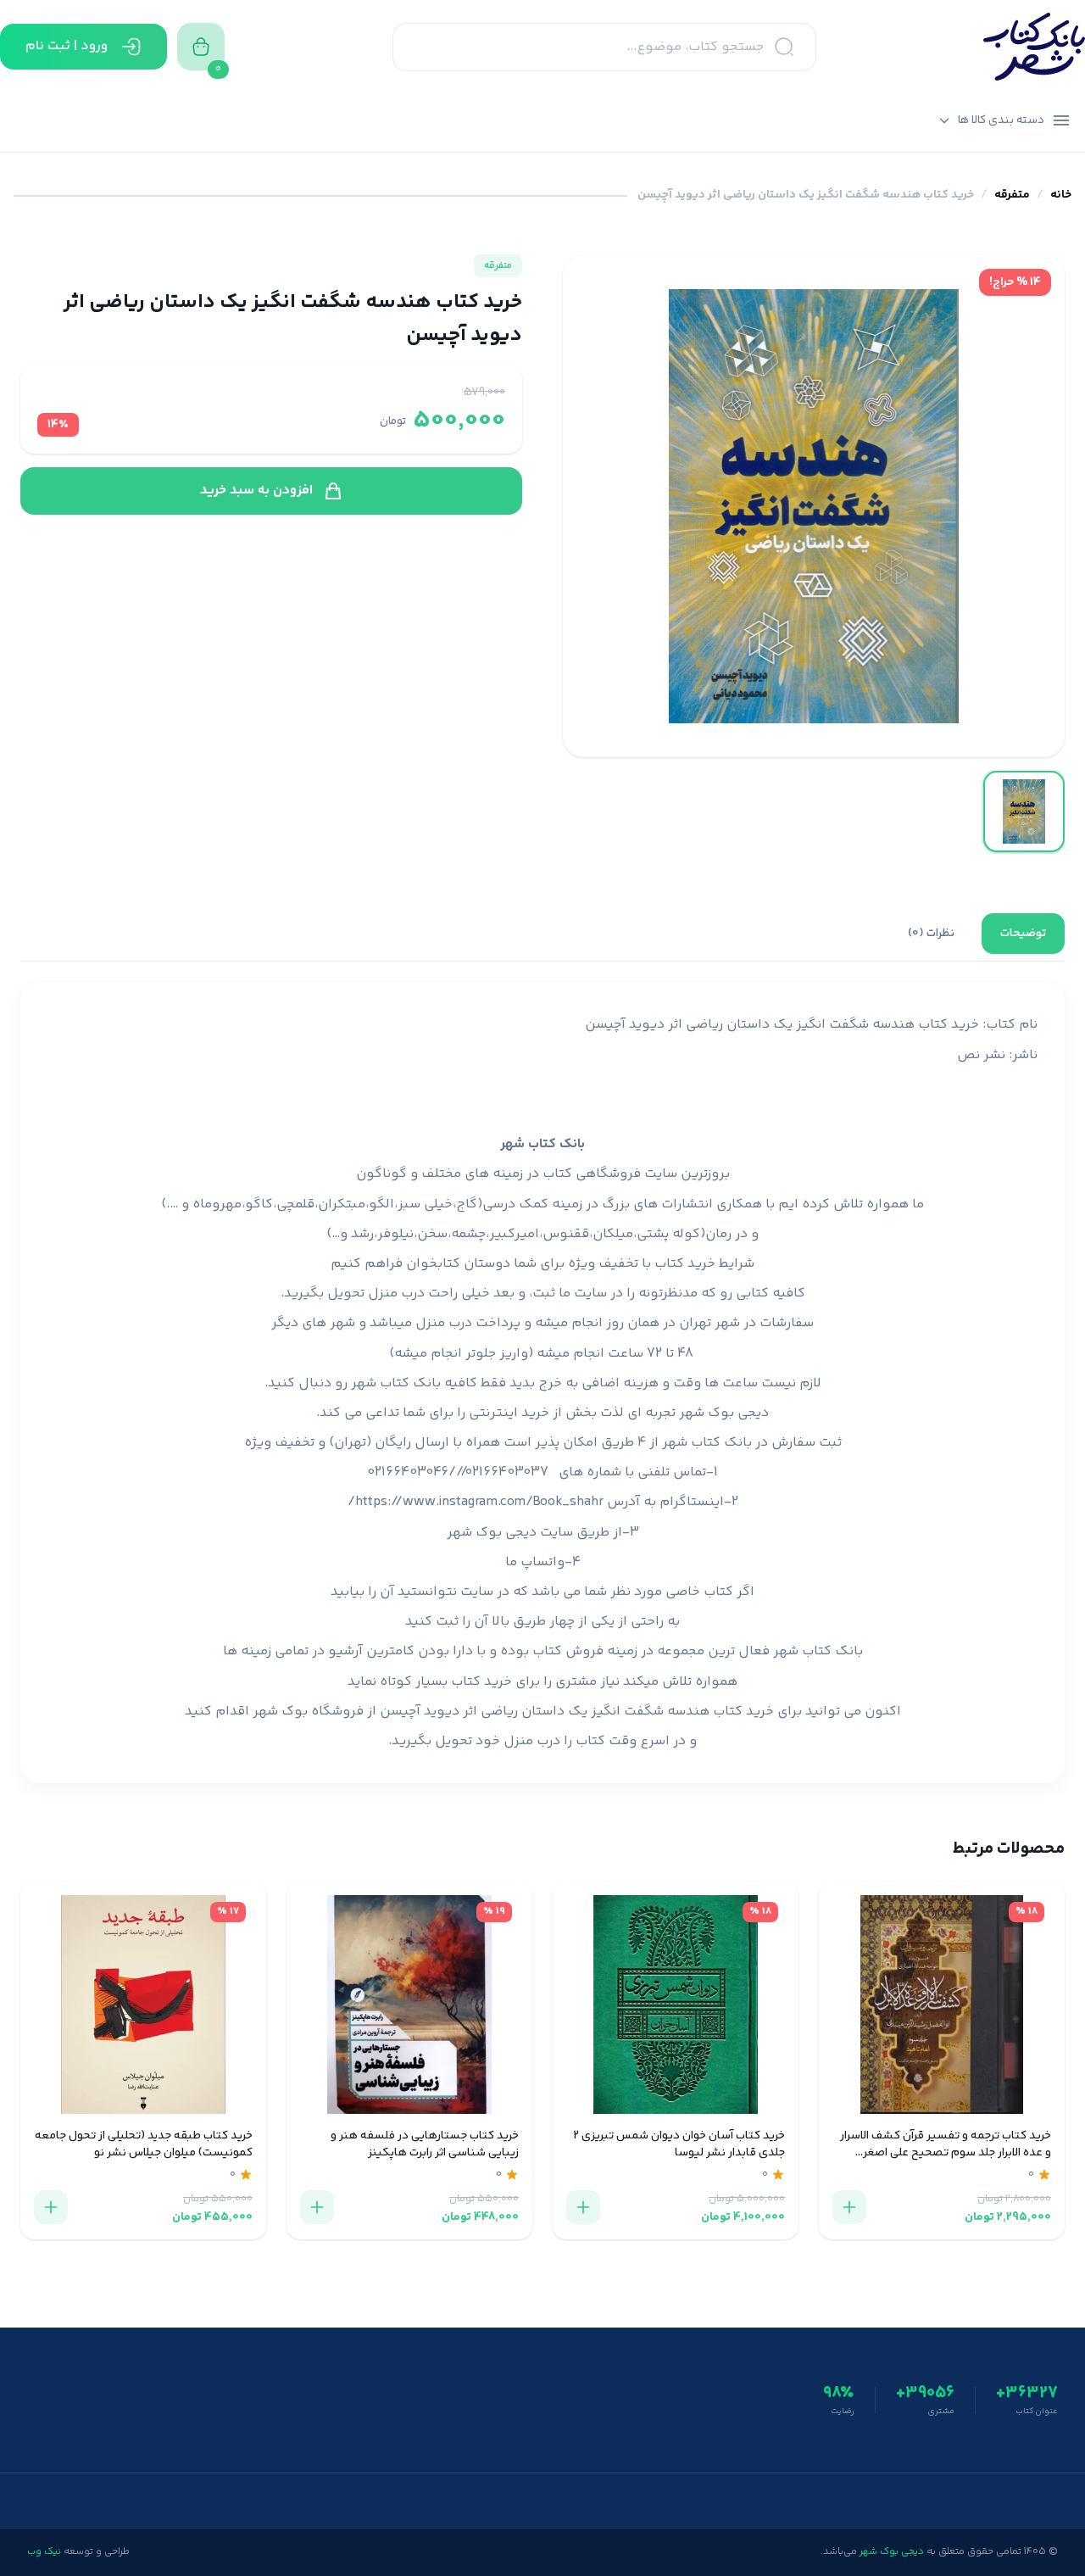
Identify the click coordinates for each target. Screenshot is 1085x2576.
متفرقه (1012, 195)
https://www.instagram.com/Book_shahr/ (476, 1502)
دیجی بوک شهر (724, 1413)
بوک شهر (280, 1712)
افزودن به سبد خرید (256, 491)
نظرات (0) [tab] (931, 934)
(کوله (689, 1234)
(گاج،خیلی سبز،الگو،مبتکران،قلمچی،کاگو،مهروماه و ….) (322, 1204)
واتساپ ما (535, 1562)
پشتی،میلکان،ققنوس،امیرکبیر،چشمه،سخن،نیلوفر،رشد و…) (498, 1234)
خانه (1061, 195)
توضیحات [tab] (1023, 934)
